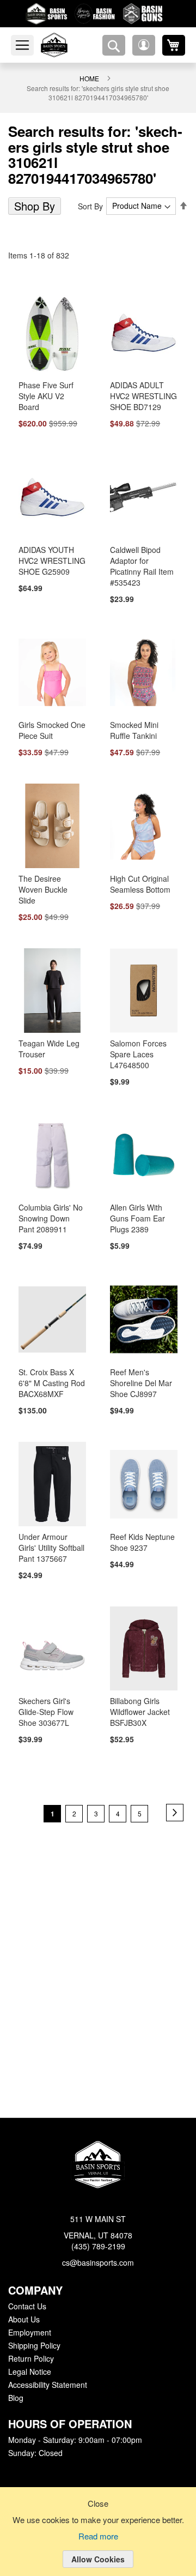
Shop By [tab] (33, 206)
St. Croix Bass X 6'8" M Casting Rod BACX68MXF (52, 1376)
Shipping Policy (34, 2346)
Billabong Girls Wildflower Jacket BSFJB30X (140, 1706)
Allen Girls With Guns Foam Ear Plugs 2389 (136, 1211)
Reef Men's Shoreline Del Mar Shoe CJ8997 (139, 1376)
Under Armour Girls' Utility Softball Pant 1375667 (51, 1541)
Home (89, 78)
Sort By (92, 206)
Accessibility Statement (47, 2385)
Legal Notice (29, 2372)
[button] (144, 45)
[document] (98, 2540)
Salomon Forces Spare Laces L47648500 (137, 1046)
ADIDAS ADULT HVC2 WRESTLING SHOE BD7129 (142, 396)
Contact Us (27, 2307)
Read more (98, 2537)
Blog (16, 2398)
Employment (29, 2333)
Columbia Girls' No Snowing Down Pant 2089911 (49, 1211)
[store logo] (67, 45)
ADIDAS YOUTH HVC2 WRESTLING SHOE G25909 (50, 562)
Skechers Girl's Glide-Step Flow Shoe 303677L (45, 1706)
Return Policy (30, 2359)
